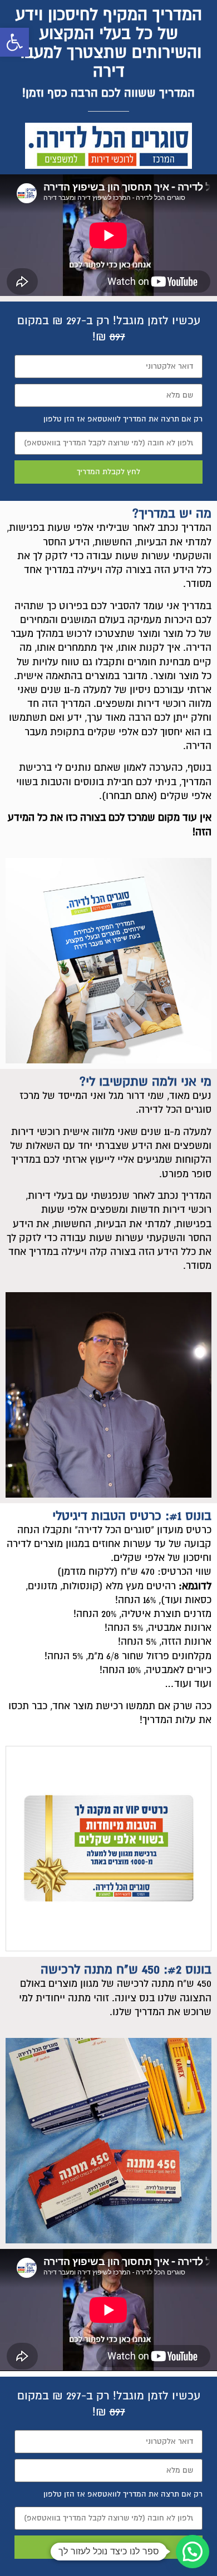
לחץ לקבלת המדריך (108, 472)
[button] (14, 42)
